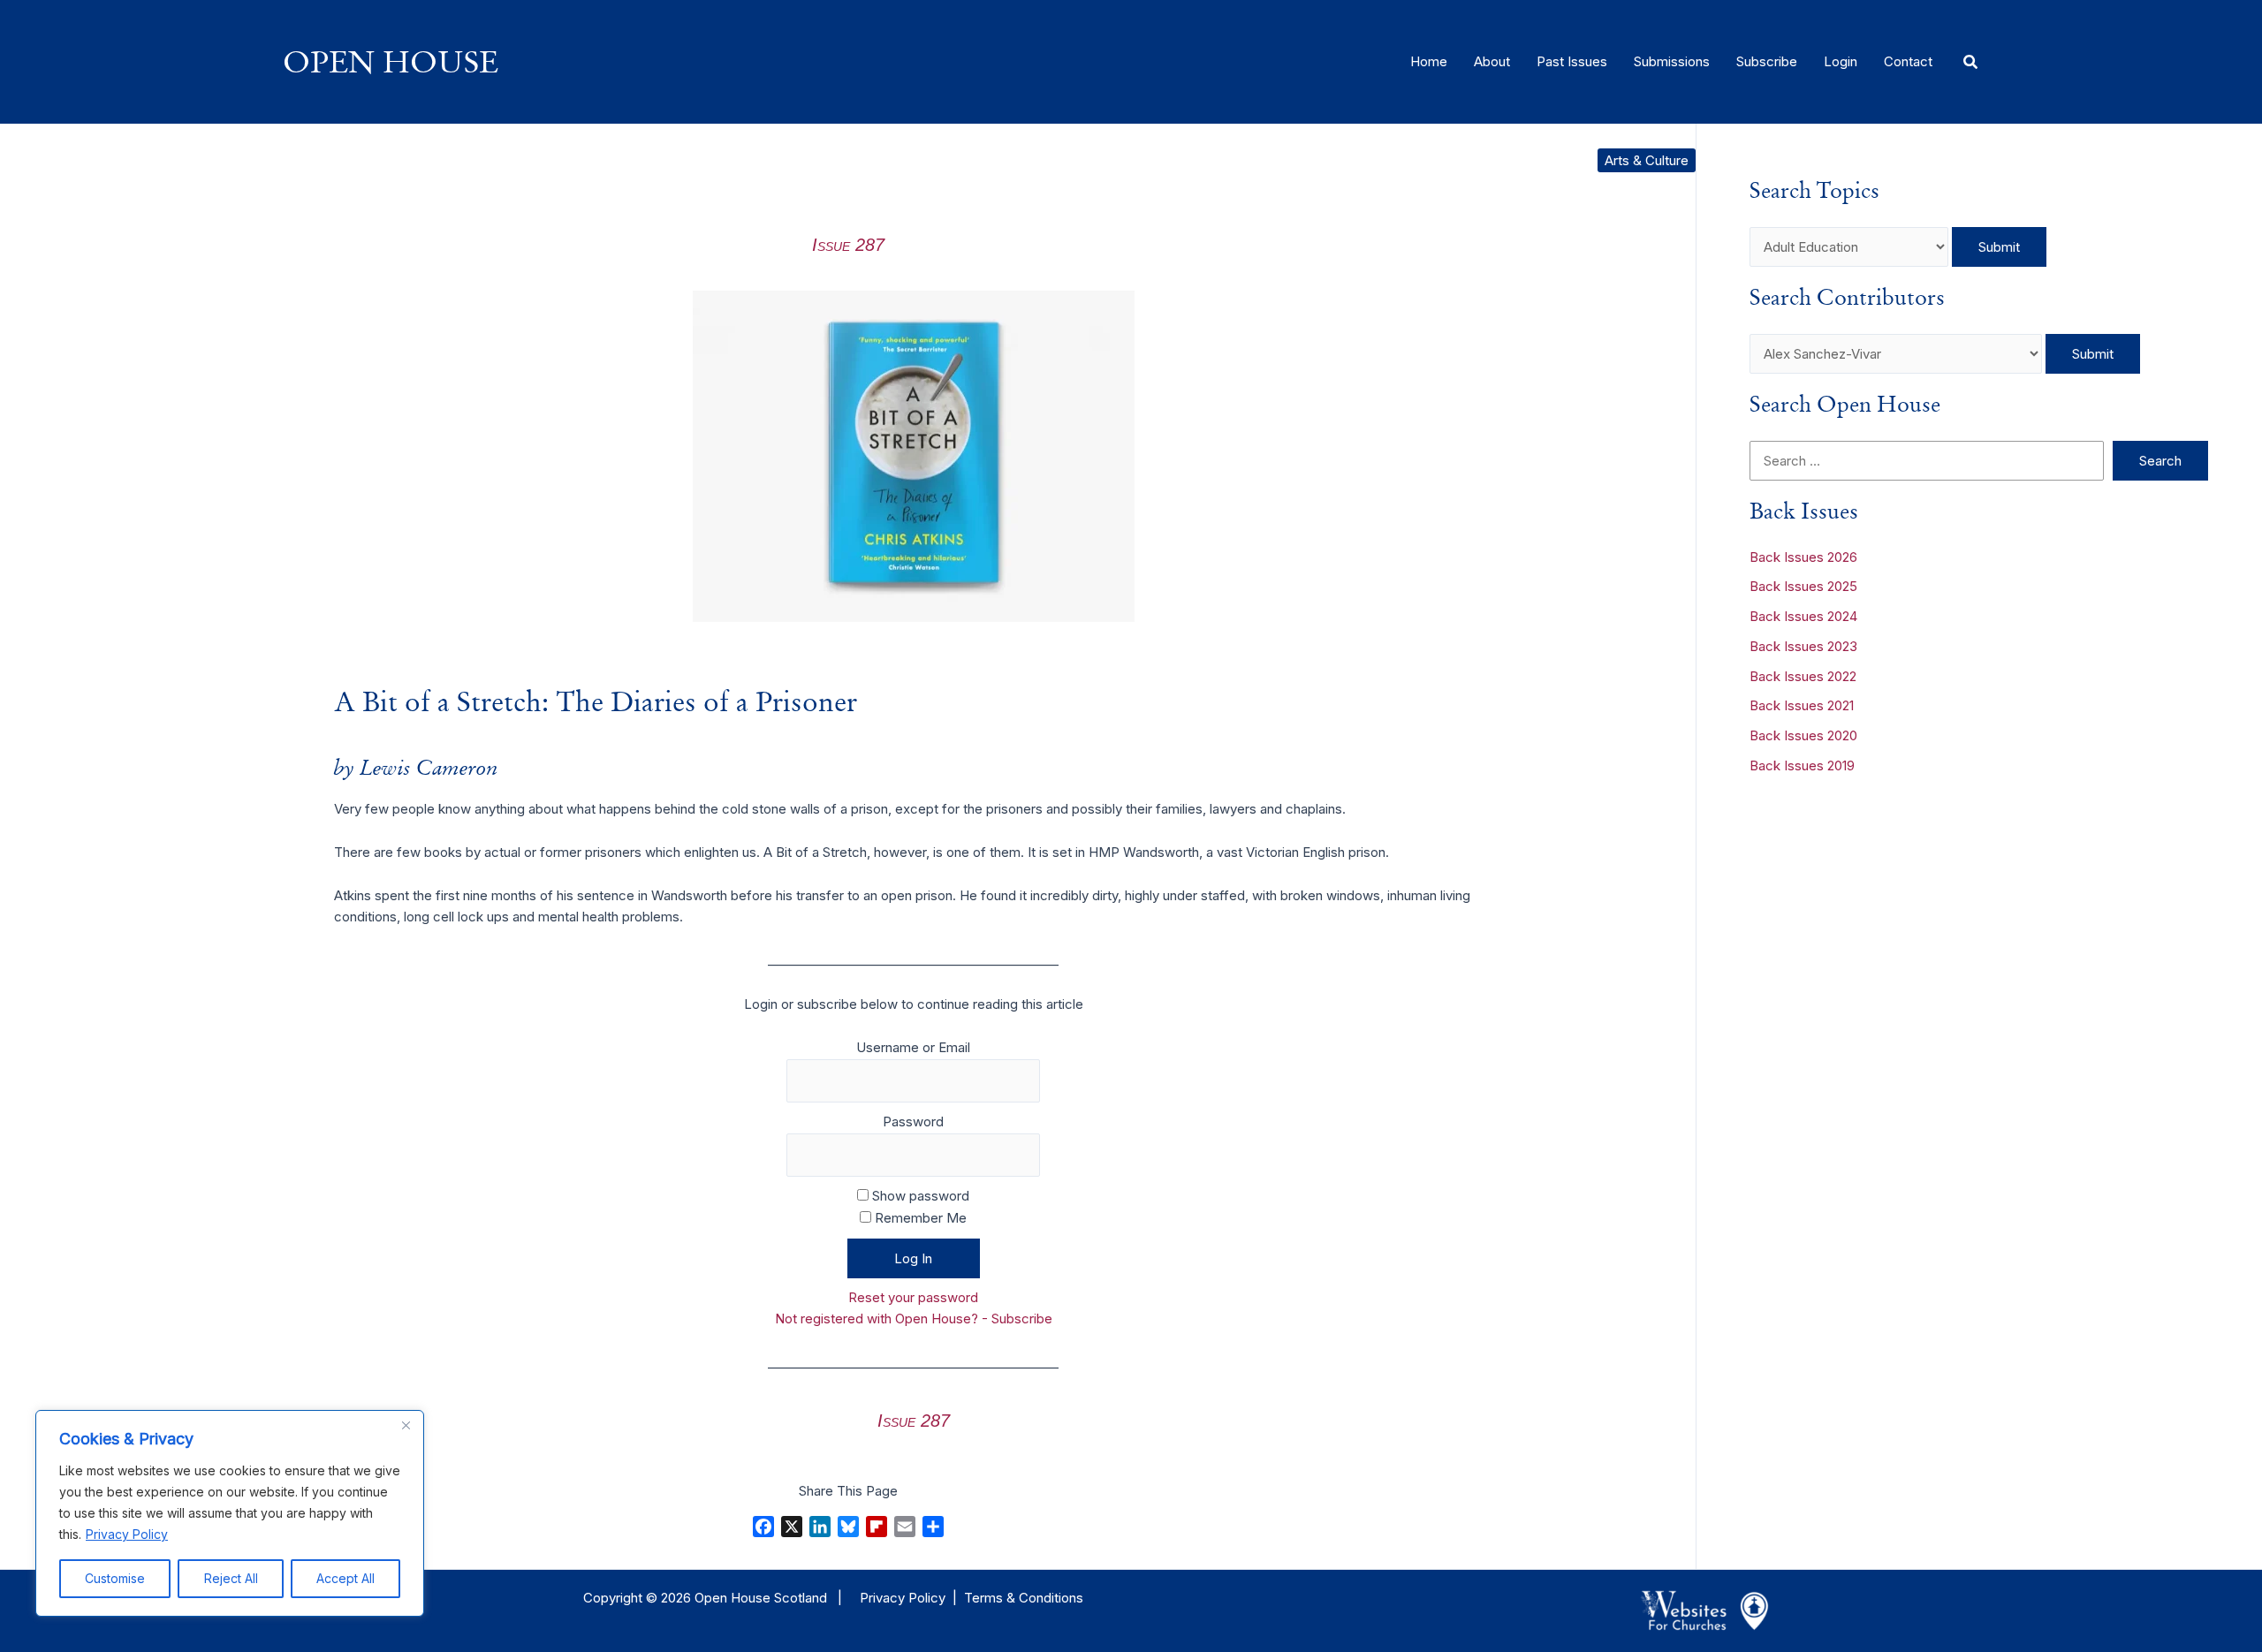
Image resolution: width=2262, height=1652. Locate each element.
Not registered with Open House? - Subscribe (914, 1319)
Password (913, 1122)
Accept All (345, 1578)
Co (1026, 1598)
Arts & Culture (1647, 160)
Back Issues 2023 (1803, 646)
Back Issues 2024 (1803, 616)
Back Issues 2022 (1803, 676)
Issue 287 (848, 245)
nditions (1060, 1598)
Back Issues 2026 (1803, 557)
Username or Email (913, 1047)
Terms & (990, 1598)
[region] (230, 1513)
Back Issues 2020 (1803, 735)
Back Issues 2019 (1802, 765)
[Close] (406, 1425)
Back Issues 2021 (1802, 705)
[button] (1971, 62)
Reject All (231, 1578)
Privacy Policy (127, 1534)
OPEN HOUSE (391, 61)
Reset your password (913, 1297)
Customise (115, 1578)
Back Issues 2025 (1803, 586)
